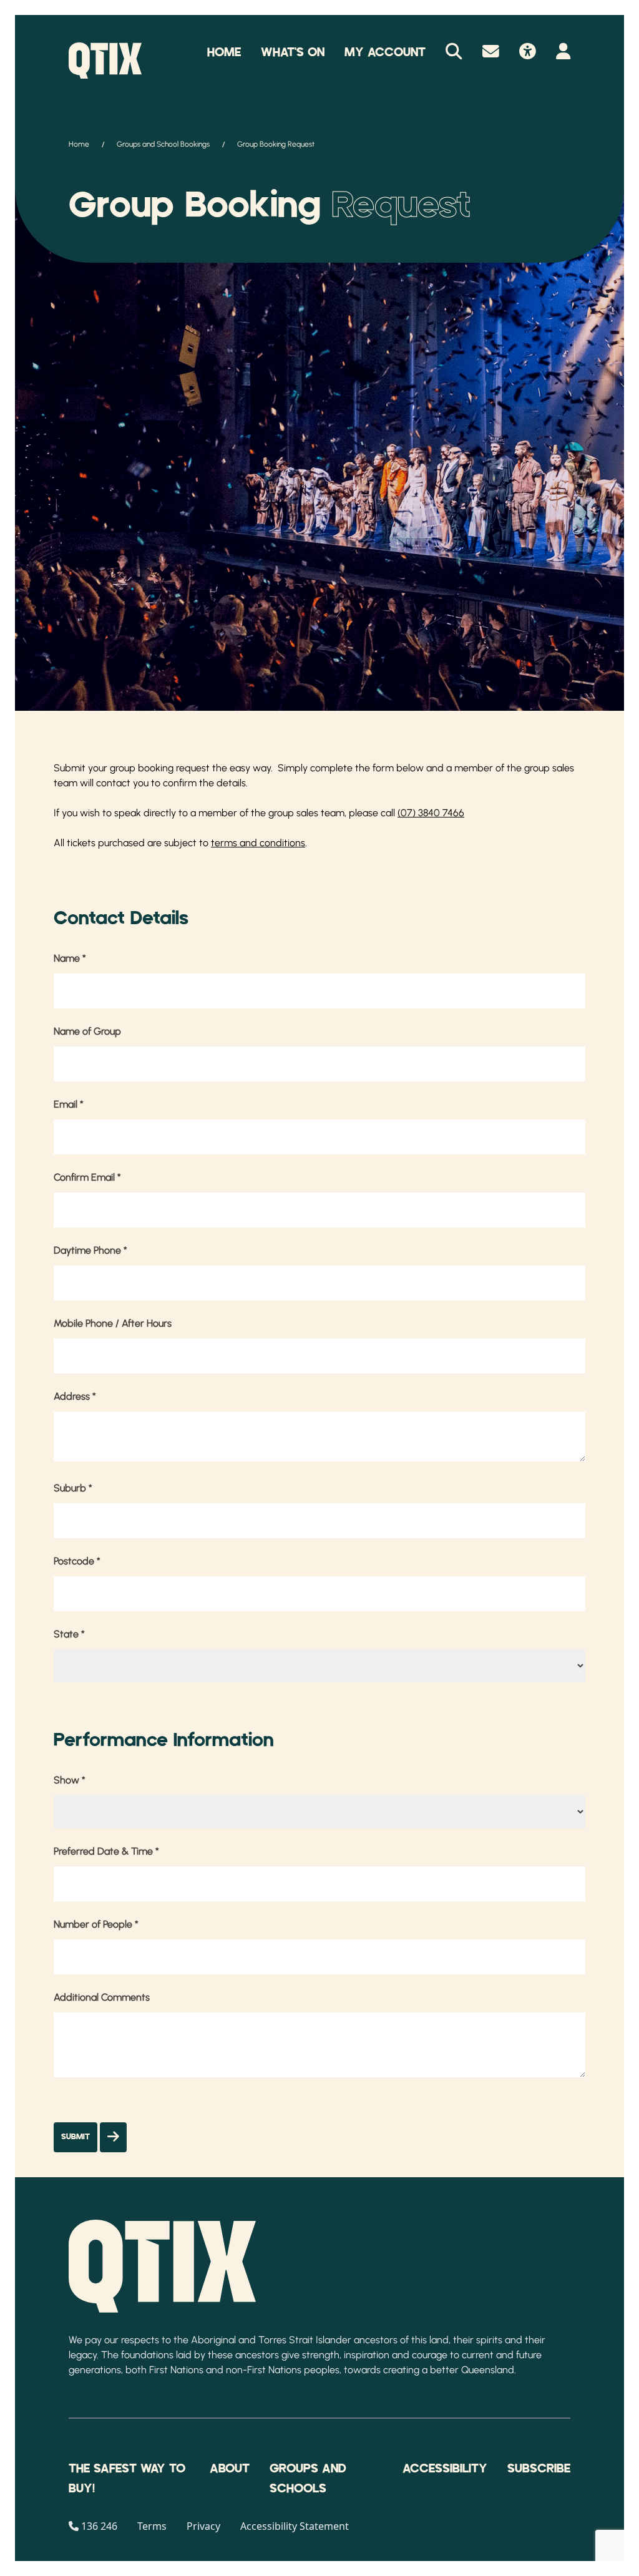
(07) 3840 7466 (431, 813)
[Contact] (491, 52)
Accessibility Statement (295, 2526)
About (230, 2469)
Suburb (73, 1488)
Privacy (203, 2526)
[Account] (563, 52)
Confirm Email (87, 1177)
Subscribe (539, 2469)
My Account (385, 52)
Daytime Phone (90, 1250)
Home (224, 52)
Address (75, 1396)
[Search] (454, 52)
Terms (152, 2526)
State (69, 1634)
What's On (293, 52)
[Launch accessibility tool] (528, 52)
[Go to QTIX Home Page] (105, 61)
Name (70, 958)
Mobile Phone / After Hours (113, 1323)
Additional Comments (102, 1997)
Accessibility (445, 2469)
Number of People (96, 1924)
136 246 (99, 2526)
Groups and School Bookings (163, 144)
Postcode (77, 1561)
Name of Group (87, 1031)
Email (69, 1104)
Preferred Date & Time (106, 1851)
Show (70, 1780)
